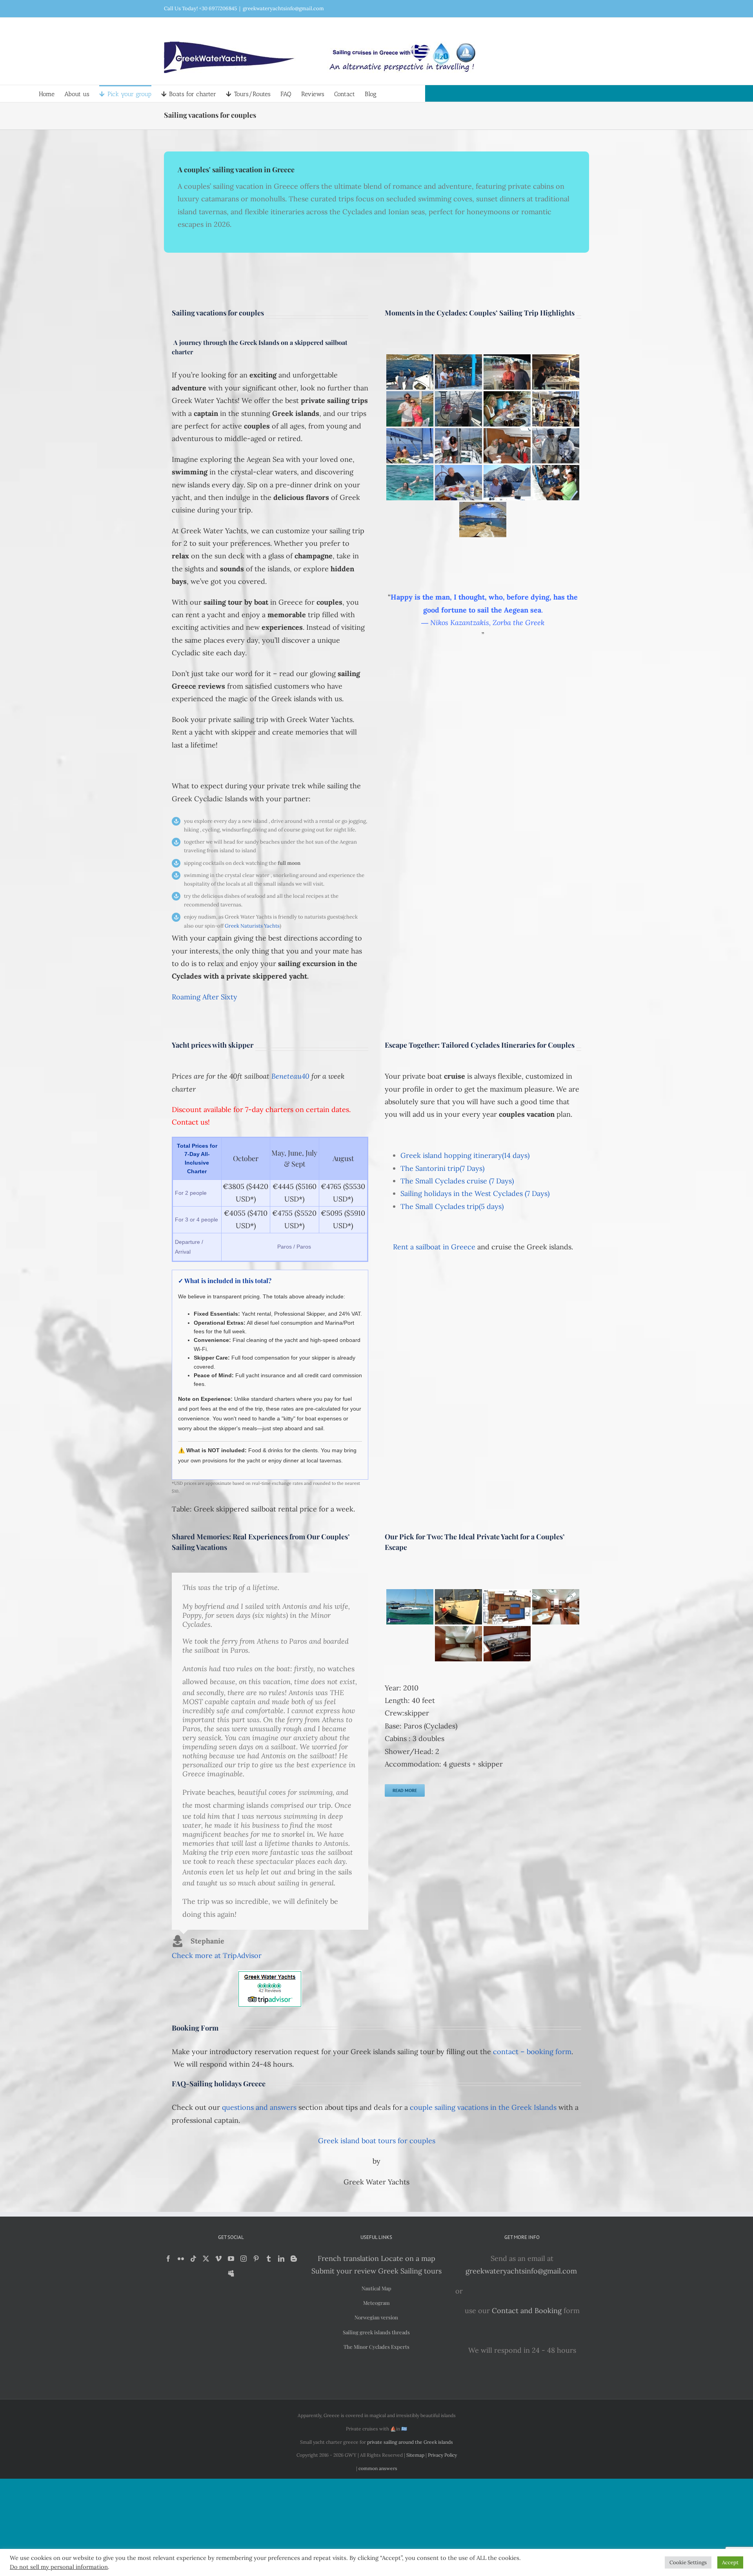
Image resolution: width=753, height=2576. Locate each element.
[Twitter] (206, 2259)
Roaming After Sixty (205, 997)
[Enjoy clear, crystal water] (410, 483)
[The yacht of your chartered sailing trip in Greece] (458, 1607)
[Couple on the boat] (507, 372)
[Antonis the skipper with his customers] (556, 483)
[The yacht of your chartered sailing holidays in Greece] (410, 1607)
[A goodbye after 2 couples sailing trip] (556, 409)
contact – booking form (532, 2052)
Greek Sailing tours (410, 2271)
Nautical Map (376, 2288)
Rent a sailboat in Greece (434, 1247)
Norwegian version (376, 2317)
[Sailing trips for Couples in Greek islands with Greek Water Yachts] (458, 483)
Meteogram (376, 2303)
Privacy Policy (442, 2455)
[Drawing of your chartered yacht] (507, 1607)
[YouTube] (231, 2259)
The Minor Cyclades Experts (376, 2347)
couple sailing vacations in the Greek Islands (483, 2107)
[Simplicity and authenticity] (483, 520)
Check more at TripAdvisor (217, 1955)
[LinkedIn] (281, 2259)
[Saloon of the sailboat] (556, 1607)
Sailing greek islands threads (376, 2332)
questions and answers (259, 2107)
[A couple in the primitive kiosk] (507, 409)
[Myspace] (231, 2273)
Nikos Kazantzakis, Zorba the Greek (487, 623)
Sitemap (415, 2455)
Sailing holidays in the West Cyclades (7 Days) (475, 1193)
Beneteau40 (290, 1076)
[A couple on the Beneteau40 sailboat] (410, 409)
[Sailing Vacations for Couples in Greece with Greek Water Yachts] (507, 446)
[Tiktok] (193, 2259)
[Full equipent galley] (507, 1644)
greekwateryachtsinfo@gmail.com (283, 8)
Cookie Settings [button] (688, 2562)
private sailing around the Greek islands (410, 2442)
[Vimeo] (218, 2259)
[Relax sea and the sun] (410, 446)
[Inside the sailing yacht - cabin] (458, 1644)
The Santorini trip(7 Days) (442, 1168)
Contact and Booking (527, 2311)
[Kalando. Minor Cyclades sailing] (556, 372)
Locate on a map (408, 2258)
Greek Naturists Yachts (252, 926)
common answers (378, 2468)
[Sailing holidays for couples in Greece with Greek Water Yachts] (507, 483)
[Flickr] (181, 2259)
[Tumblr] (269, 2259)
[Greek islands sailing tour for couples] (556, 446)
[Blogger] (294, 2259)
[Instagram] (244, 2259)
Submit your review (344, 2271)
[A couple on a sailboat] (410, 372)
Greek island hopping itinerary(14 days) (465, 1155)
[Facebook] (168, 2259)
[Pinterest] (256, 2259)
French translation (348, 2258)
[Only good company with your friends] (458, 372)
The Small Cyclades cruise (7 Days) (457, 1181)
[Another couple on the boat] (458, 446)
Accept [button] (730, 2562)
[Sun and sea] (458, 409)
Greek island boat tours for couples (377, 2141)
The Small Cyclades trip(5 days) (452, 1206)
